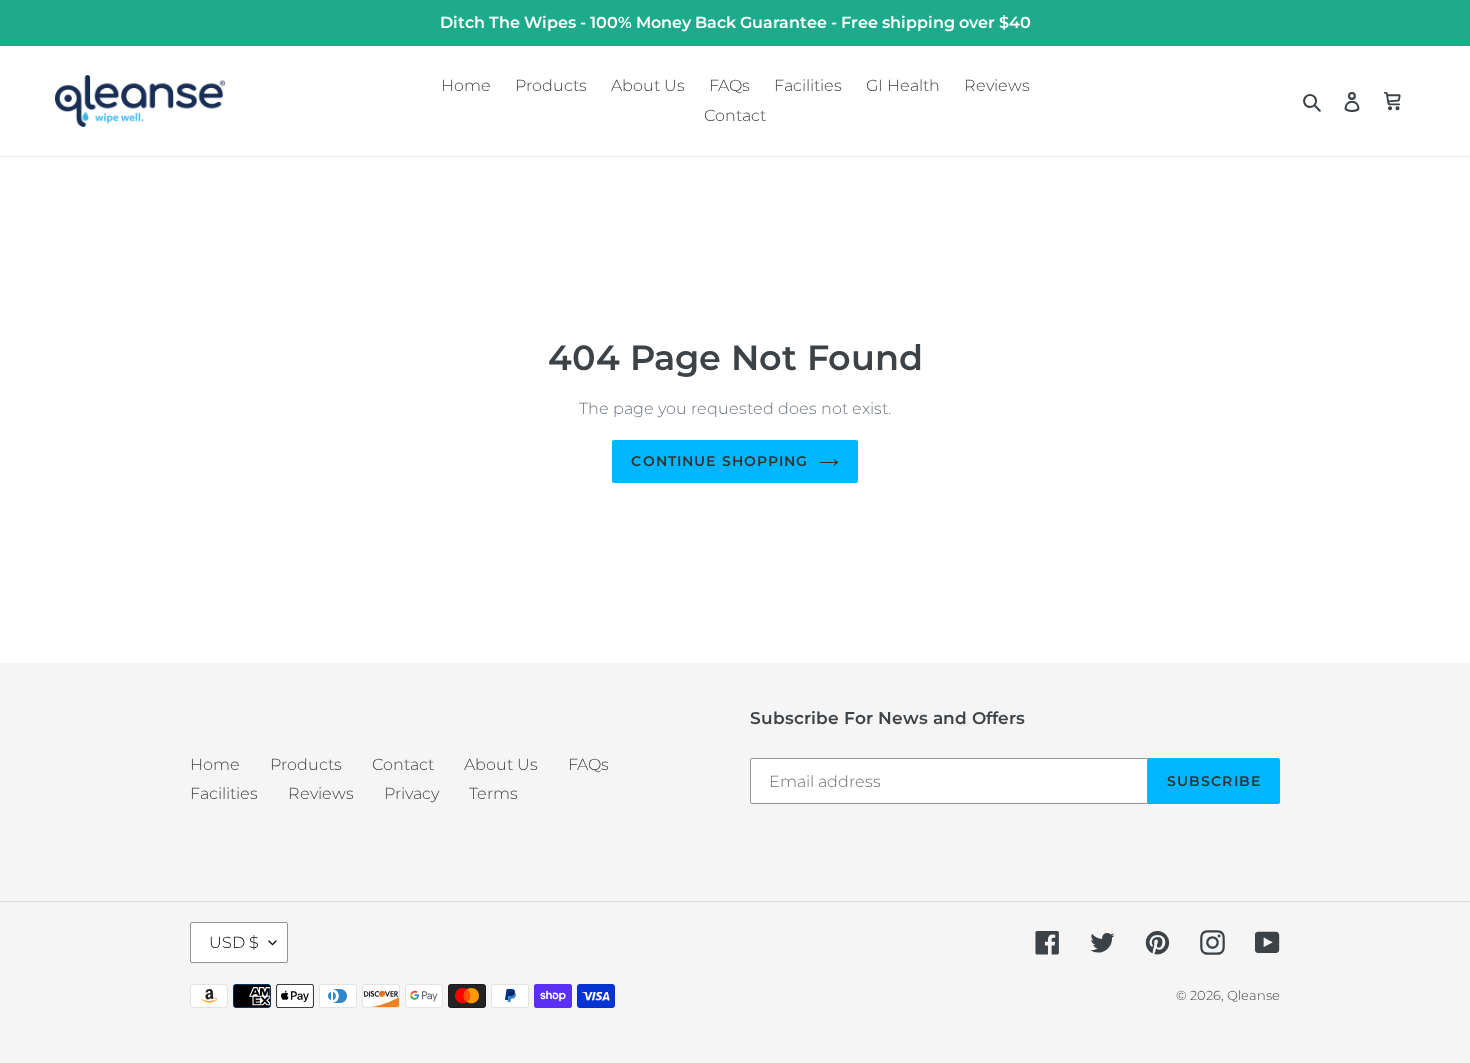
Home (215, 764)
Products (306, 764)
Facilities (224, 793)
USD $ (234, 942)
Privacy (411, 793)
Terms (493, 793)
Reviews (321, 793)
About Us (501, 764)
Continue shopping (719, 461)
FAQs (588, 764)
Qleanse (1253, 995)
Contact (403, 764)
